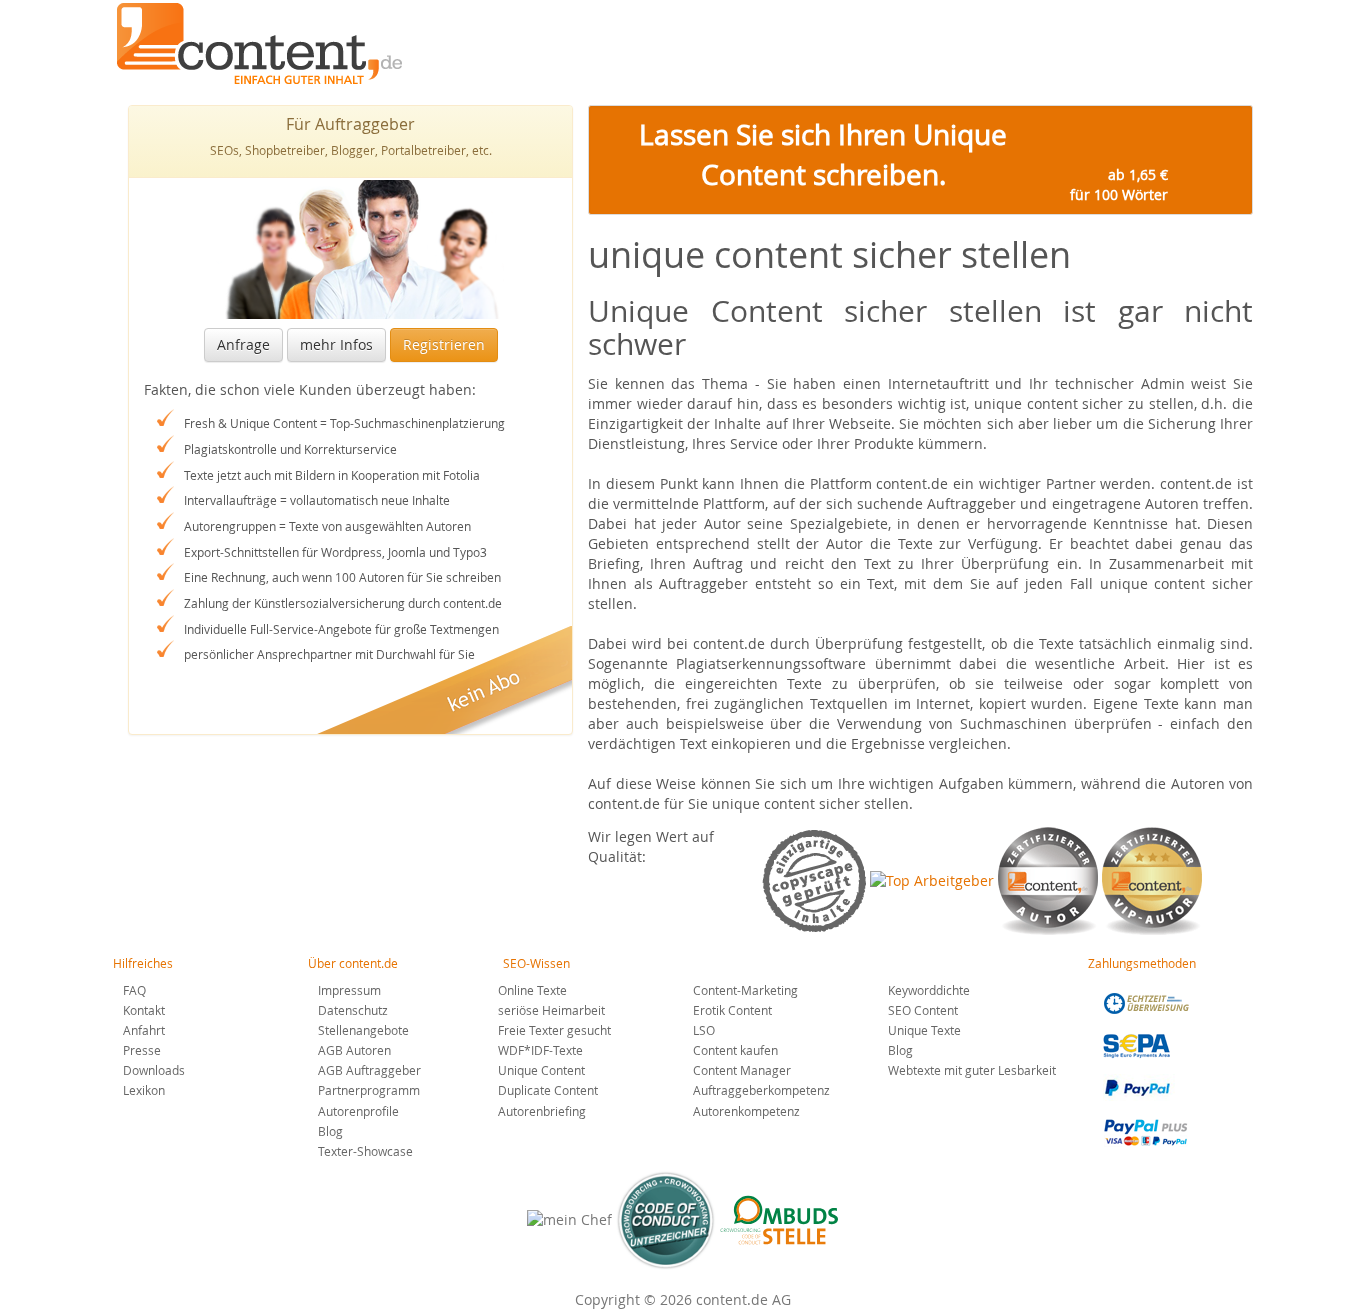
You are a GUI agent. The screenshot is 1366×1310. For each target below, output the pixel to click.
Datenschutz (353, 1010)
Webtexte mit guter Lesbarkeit (972, 1070)
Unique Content (541, 1070)
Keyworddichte (929, 990)
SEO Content (923, 1010)
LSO (704, 1030)
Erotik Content (732, 1010)
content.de (264, 43)
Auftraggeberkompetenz (761, 1090)
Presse (142, 1050)
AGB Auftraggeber (369, 1070)
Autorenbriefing (542, 1111)
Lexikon (144, 1090)
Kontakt (144, 1010)
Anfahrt (144, 1030)
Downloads (154, 1070)
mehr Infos (336, 344)
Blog (330, 1131)
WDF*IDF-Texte (540, 1050)
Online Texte (532, 990)
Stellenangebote (363, 1030)
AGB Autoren (354, 1050)
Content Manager (742, 1070)
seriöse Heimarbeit (551, 1010)
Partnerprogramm (369, 1090)
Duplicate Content (548, 1090)
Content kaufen (735, 1050)
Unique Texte (924, 1030)
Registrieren (444, 344)
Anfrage (243, 344)
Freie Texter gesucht (554, 1030)
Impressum (349, 990)
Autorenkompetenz (746, 1111)
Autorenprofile (358, 1111)
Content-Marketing (745, 990)
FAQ (134, 990)
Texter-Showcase (365, 1151)
